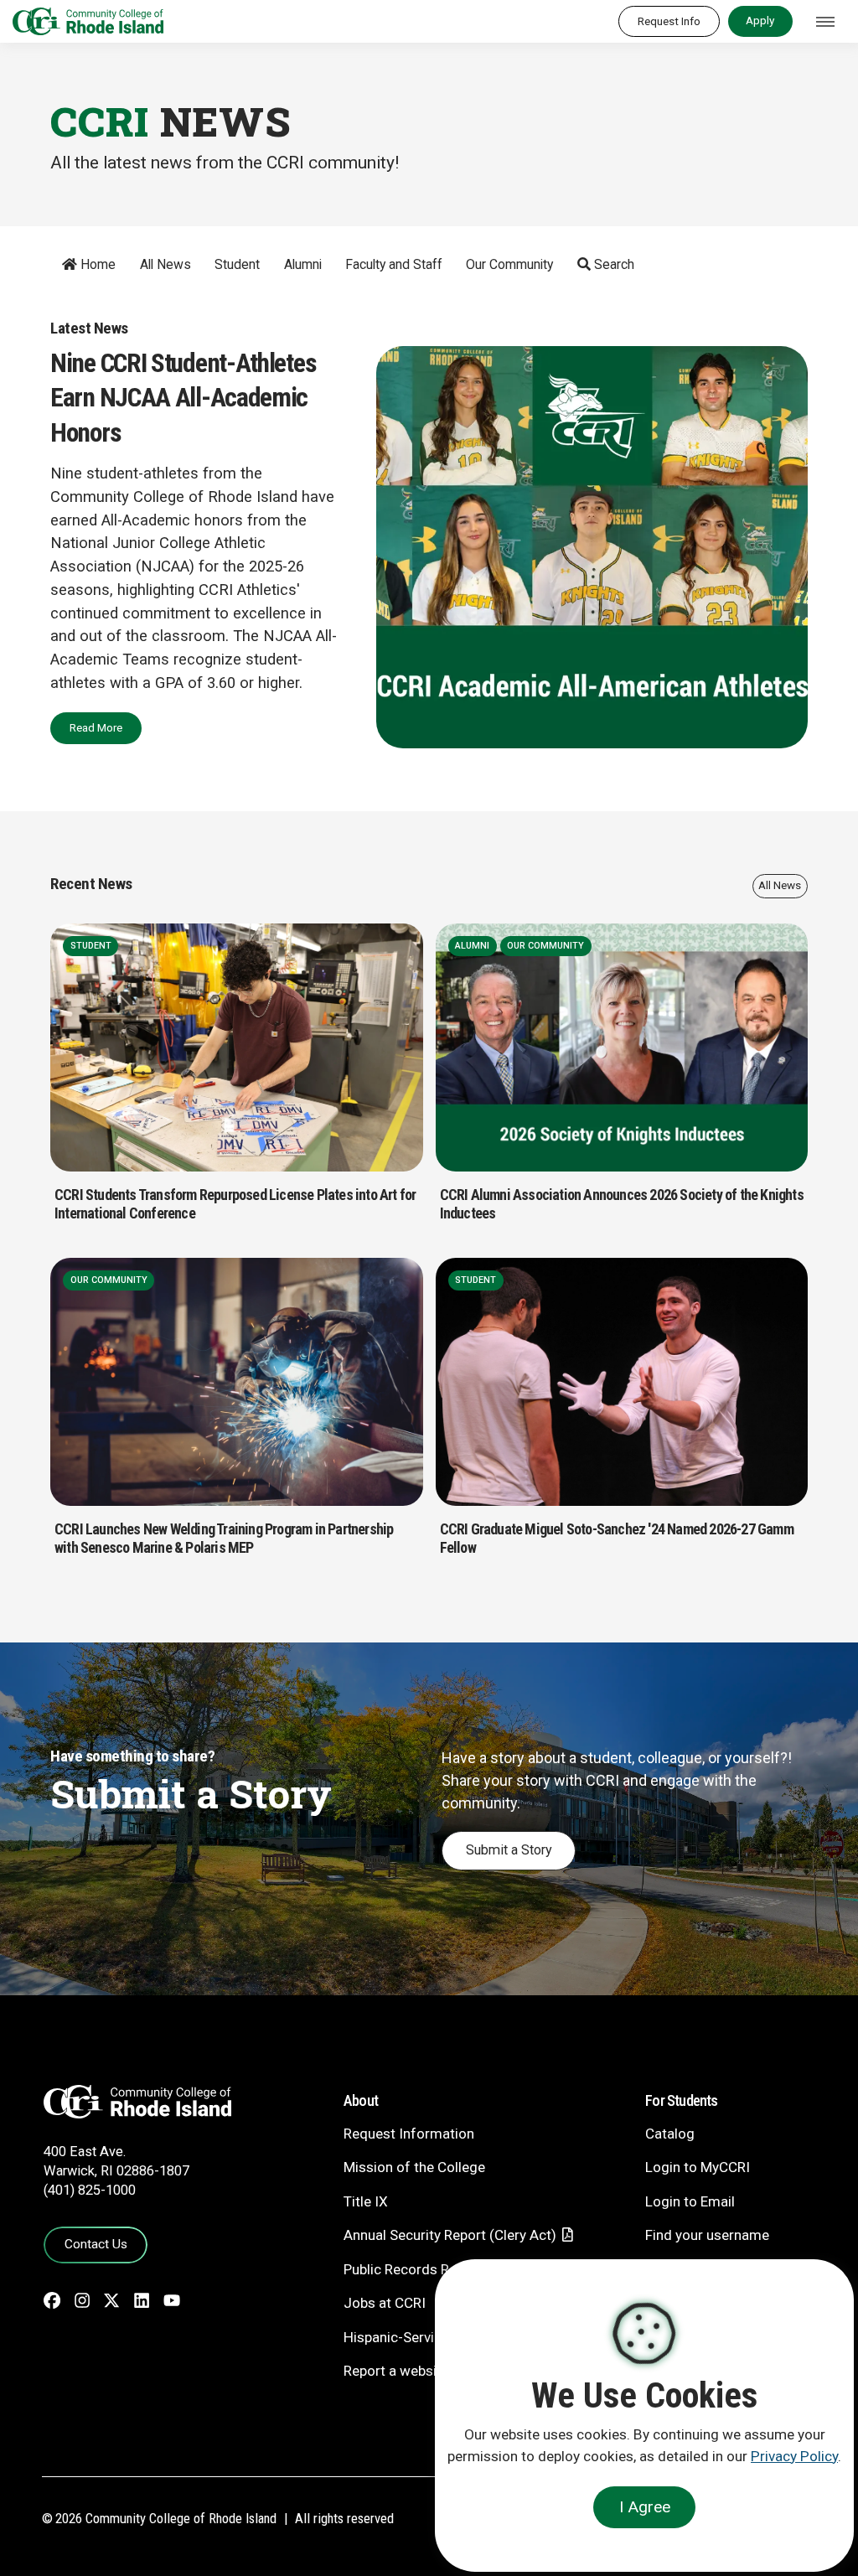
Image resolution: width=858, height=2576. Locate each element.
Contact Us (96, 2244)
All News (165, 264)
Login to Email (690, 2201)
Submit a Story (509, 1850)
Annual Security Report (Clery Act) (450, 2235)
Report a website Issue (415, 2371)
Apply (760, 20)
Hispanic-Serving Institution (431, 2337)
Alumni (303, 264)
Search (612, 264)
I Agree (645, 2507)
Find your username (707, 2235)
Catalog (670, 2134)
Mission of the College (414, 2167)
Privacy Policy (794, 2456)
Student (237, 264)
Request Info (669, 21)
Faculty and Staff (394, 264)
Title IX (366, 2201)
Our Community (509, 264)
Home (96, 264)
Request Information (409, 2134)
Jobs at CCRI (385, 2303)
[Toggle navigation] (825, 22)
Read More (96, 727)
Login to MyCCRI (698, 2167)
